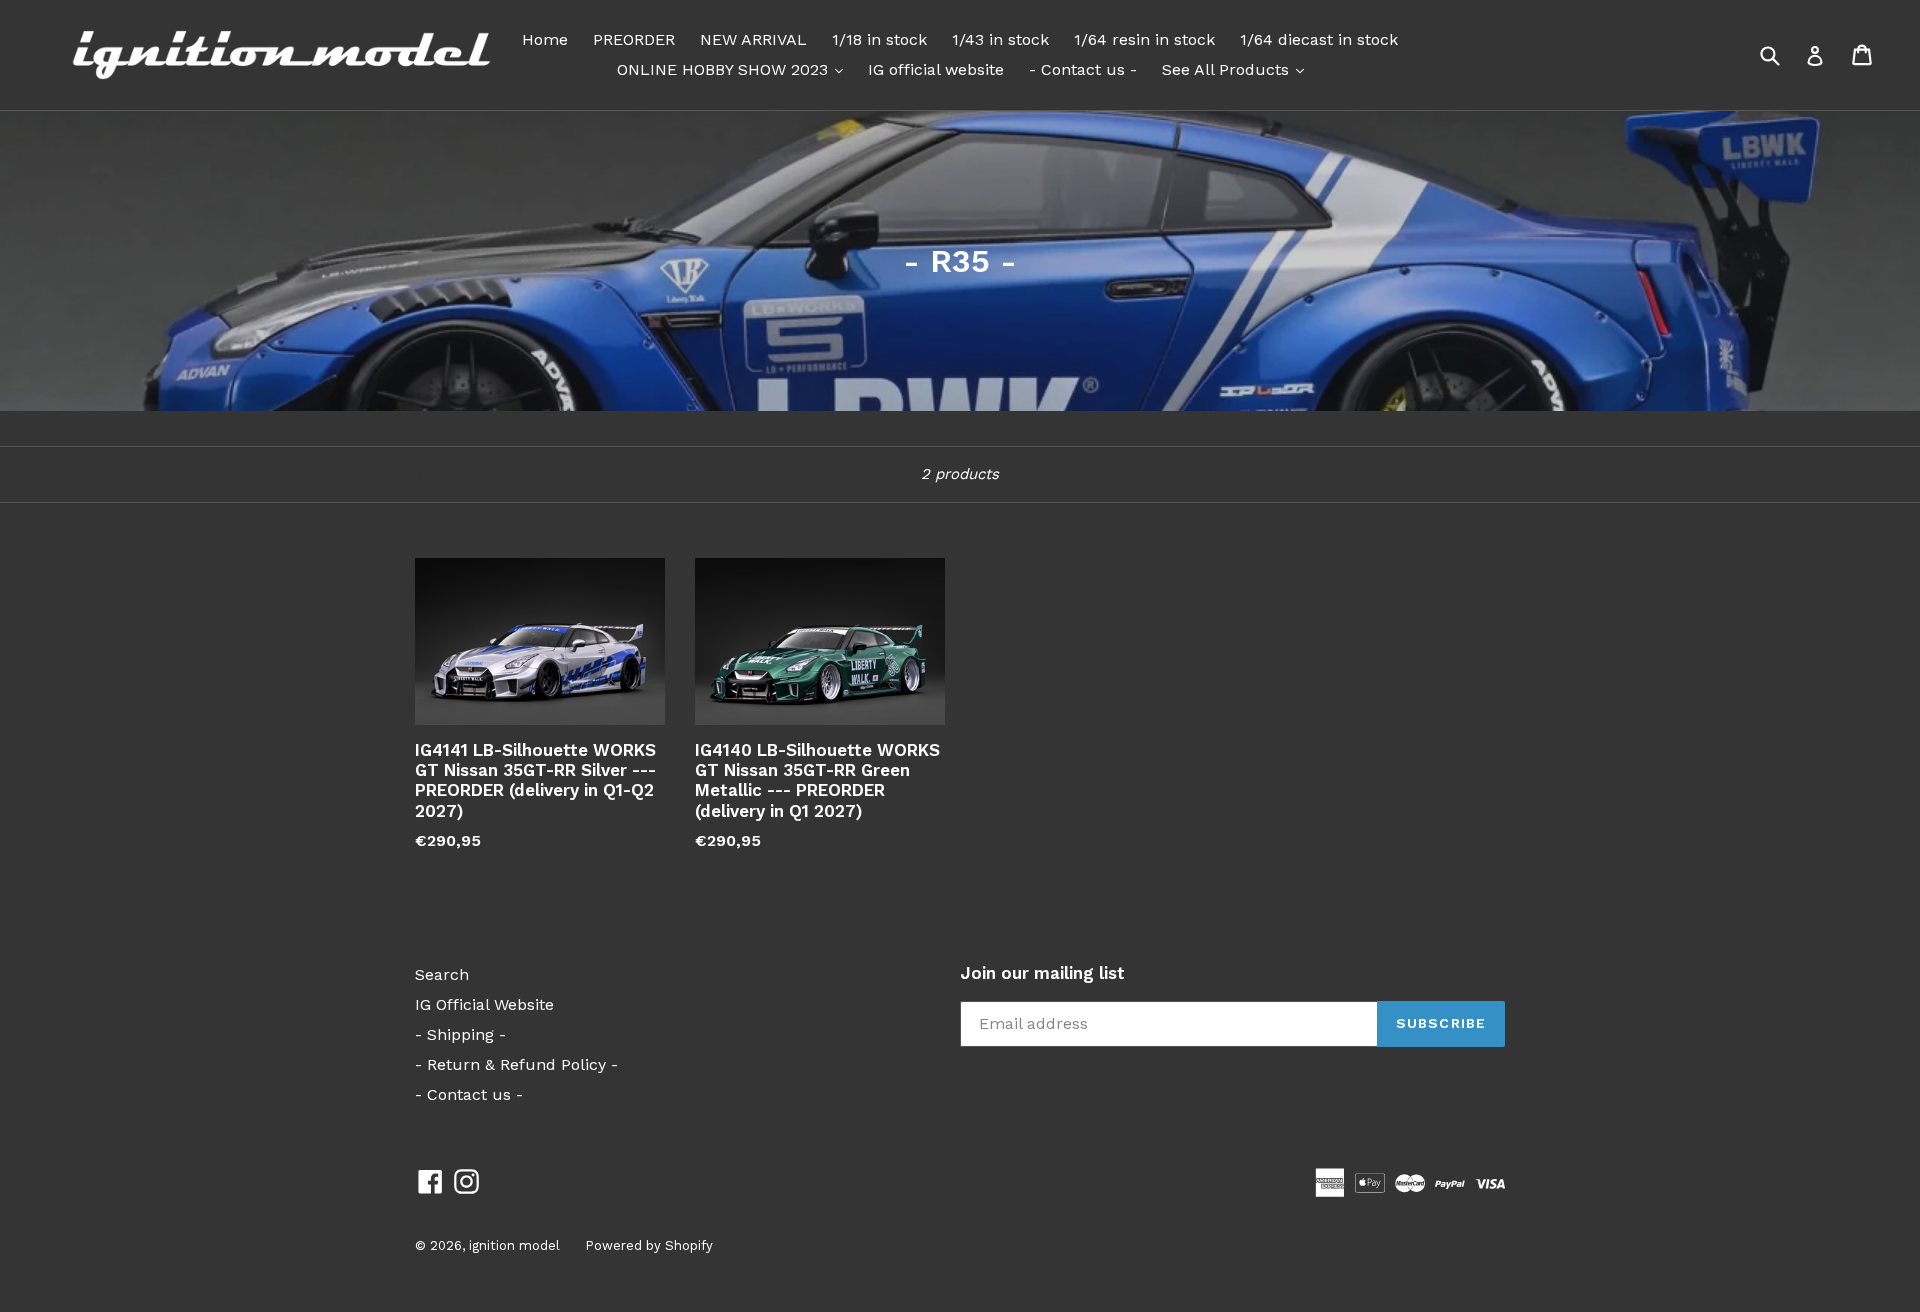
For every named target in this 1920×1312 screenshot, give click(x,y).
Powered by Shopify (649, 1245)
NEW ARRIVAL (753, 39)
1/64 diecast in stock (1319, 39)
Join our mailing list (1042, 973)
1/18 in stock (879, 39)
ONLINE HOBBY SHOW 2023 (735, 69)
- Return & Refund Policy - (516, 1064)
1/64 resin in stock (1144, 39)
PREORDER (634, 39)
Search (442, 974)
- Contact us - (1083, 69)
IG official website (936, 69)
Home (545, 39)
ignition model (514, 1245)
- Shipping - (460, 1034)
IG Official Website (484, 1004)
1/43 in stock (1000, 39)
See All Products (1238, 69)
